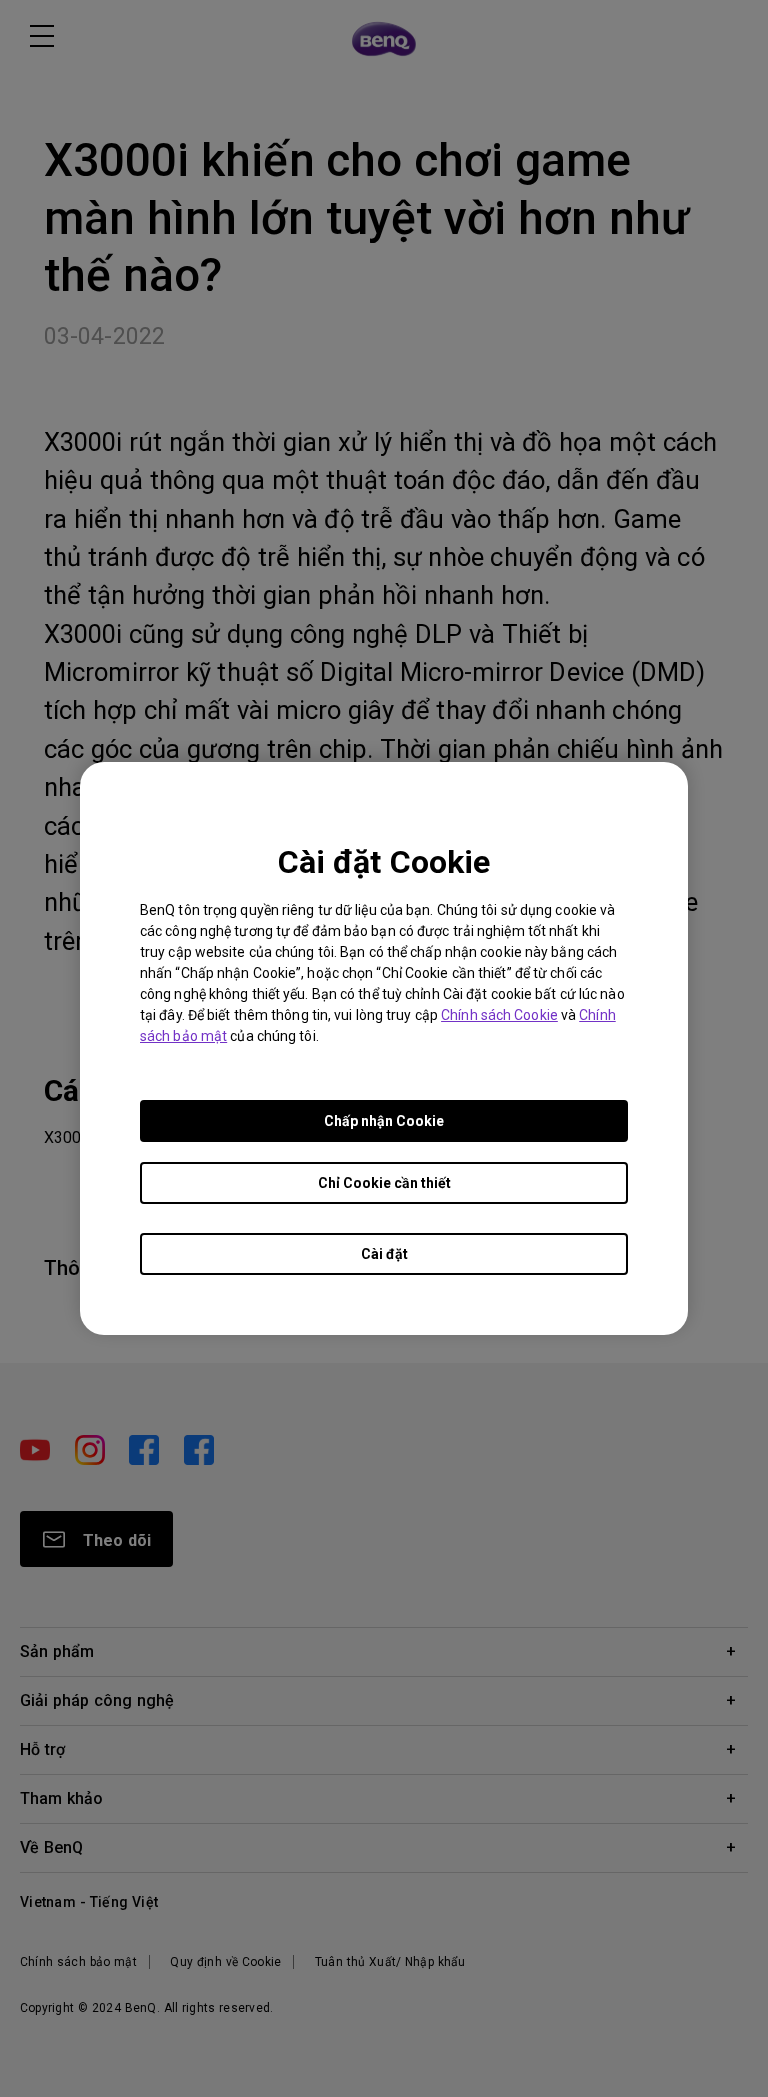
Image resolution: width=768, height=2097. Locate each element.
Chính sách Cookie (499, 1015)
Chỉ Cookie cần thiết (384, 1183)
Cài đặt (384, 1254)
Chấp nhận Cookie (384, 1121)
